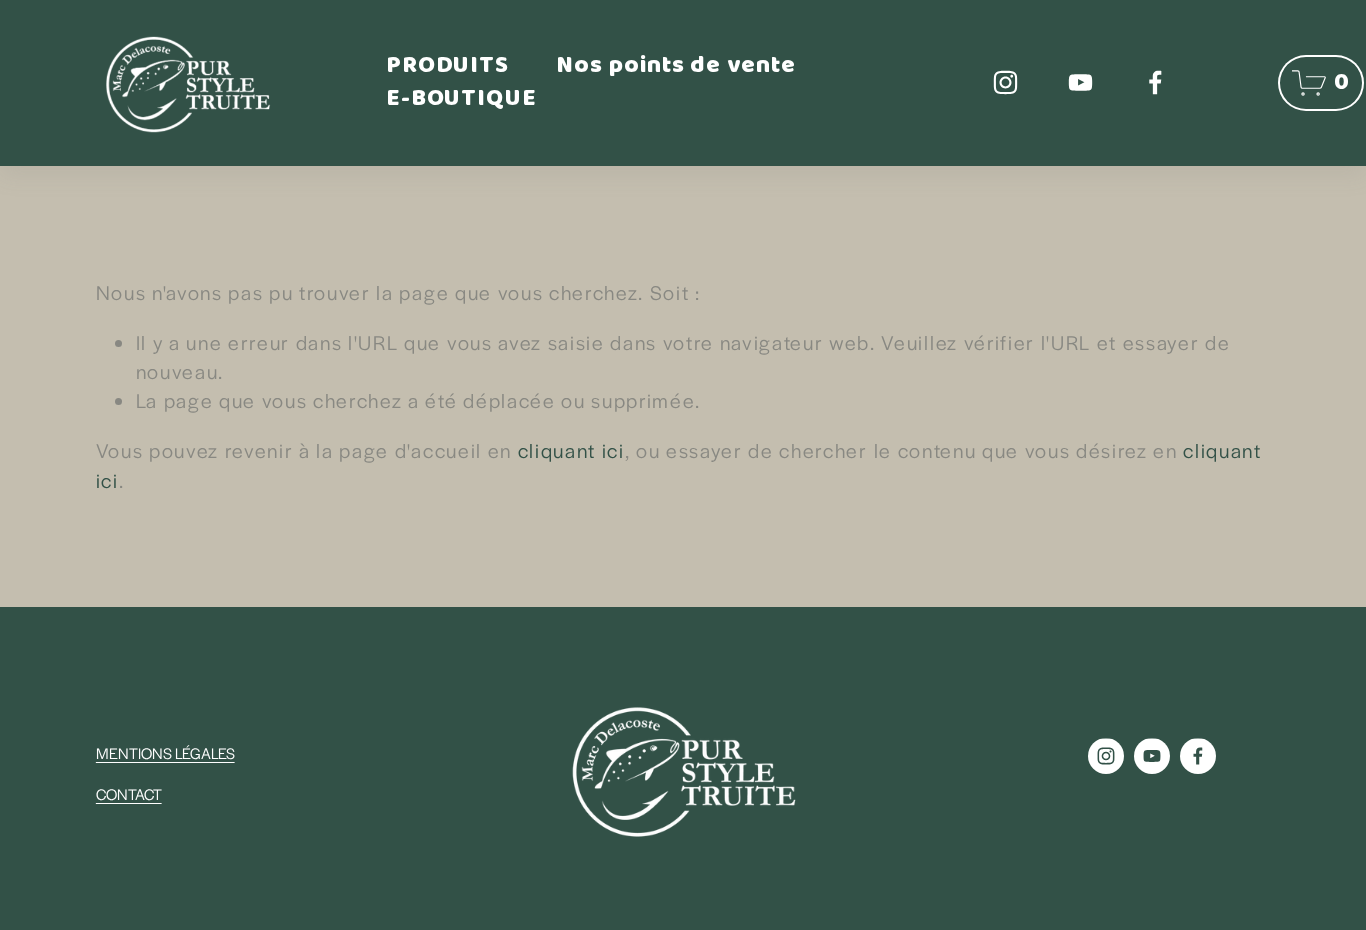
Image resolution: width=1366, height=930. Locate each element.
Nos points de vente (676, 66)
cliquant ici (571, 450)
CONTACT (129, 793)
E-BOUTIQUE (462, 100)
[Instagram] (1005, 82)
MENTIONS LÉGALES (165, 752)
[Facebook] (1155, 82)
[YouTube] (1080, 82)
